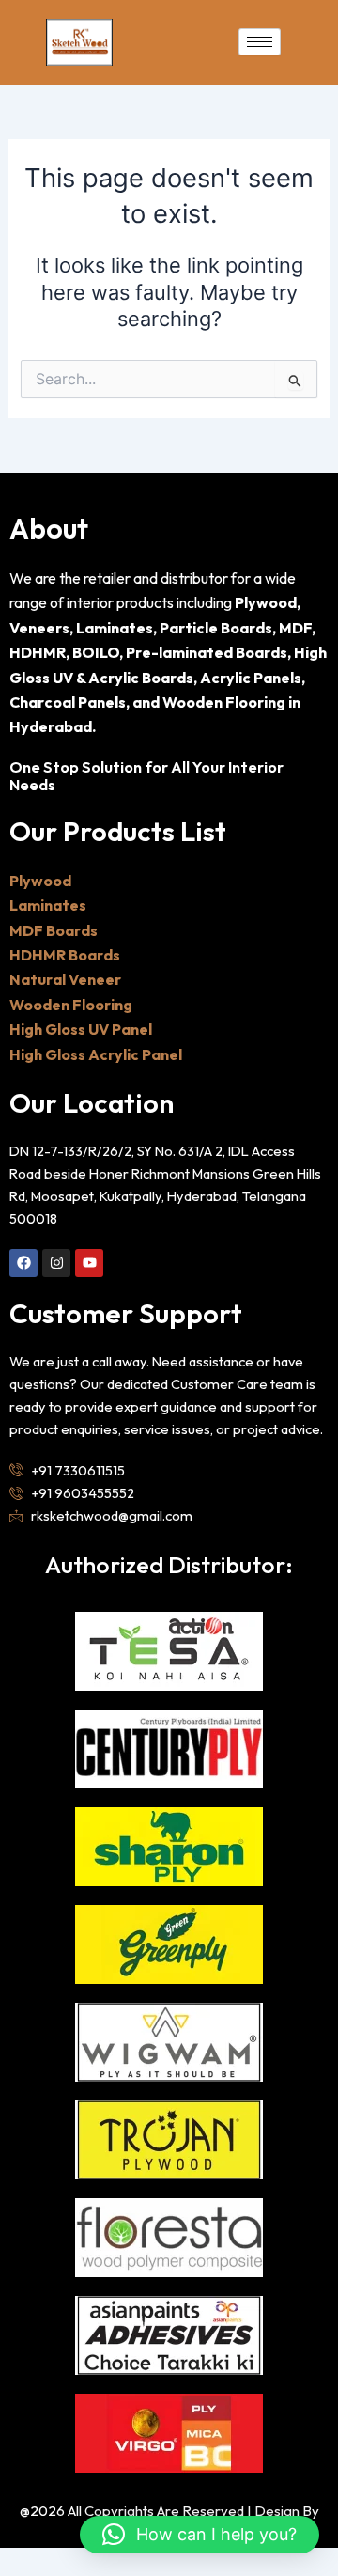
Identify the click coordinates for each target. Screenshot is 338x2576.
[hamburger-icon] (260, 42)
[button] (200, 2535)
